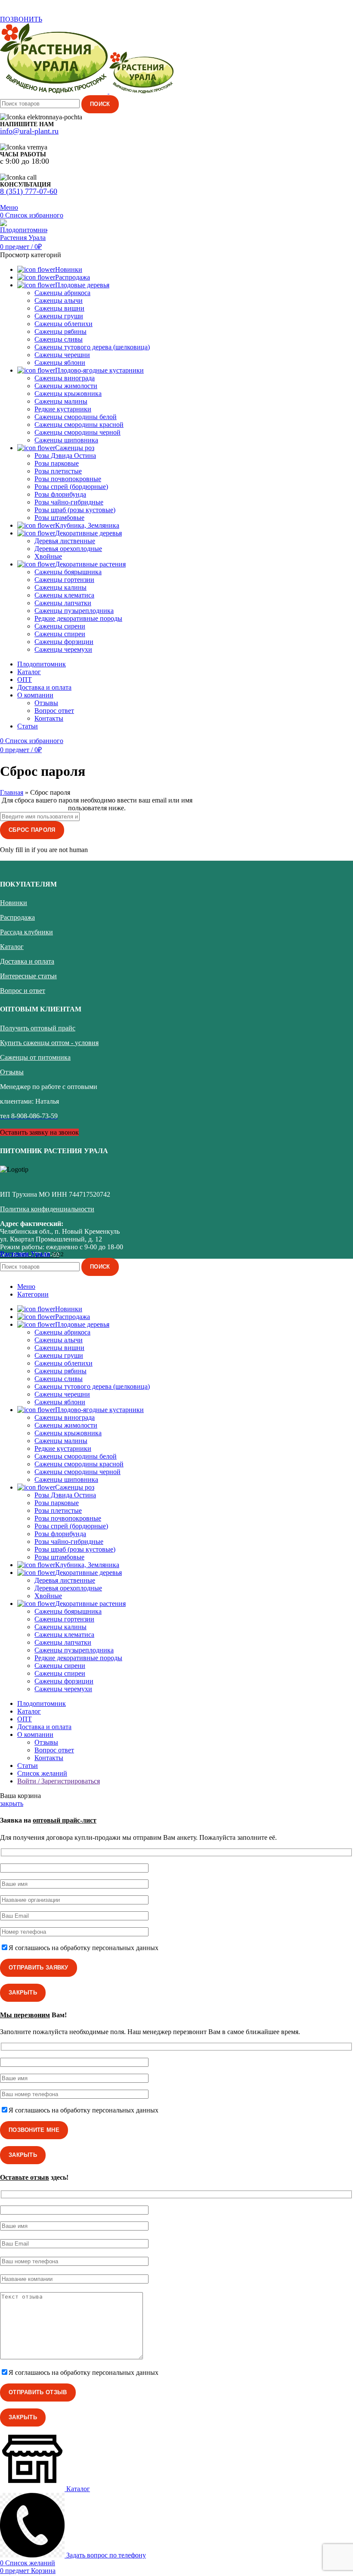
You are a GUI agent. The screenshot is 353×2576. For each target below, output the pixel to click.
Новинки (14, 903)
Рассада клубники (26, 932)
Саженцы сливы (59, 339)
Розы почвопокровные (68, 479)
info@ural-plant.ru (29, 131)
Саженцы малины (61, 401)
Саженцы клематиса (64, 595)
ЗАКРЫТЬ (23, 1993)
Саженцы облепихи (63, 324)
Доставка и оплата (27, 961)
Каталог (12, 947)
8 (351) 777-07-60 (29, 191)
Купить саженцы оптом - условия (49, 1043)
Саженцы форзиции (64, 642)
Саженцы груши (59, 316)
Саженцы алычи (59, 300)
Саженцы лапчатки (63, 603)
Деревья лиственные (65, 541)
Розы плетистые (58, 471)
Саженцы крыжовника (68, 394)
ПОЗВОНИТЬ (21, 19)
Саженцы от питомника (35, 1057)
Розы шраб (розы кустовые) (75, 510)
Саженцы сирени (60, 626)
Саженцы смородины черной (77, 432)
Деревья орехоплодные (68, 549)
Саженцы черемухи (63, 649)
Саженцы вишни (59, 308)
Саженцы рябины (60, 331)
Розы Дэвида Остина (65, 456)
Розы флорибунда (60, 494)
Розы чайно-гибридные (69, 502)
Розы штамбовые (59, 518)
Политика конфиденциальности (47, 1209)
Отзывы (46, 703)
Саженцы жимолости (66, 386)
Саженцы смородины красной (79, 425)
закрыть (12, 1803)
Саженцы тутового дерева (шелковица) (92, 347)
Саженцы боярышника (68, 572)
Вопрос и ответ (23, 991)
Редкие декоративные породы (78, 618)
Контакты (49, 718)
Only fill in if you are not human (44, 850)
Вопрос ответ (54, 711)
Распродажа (17, 917)
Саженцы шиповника (66, 440)
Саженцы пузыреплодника (74, 611)
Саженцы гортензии (64, 580)
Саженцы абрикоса (62, 293)
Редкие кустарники (63, 409)
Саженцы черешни (62, 355)
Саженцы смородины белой (76, 417)
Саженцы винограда (65, 378)
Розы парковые (57, 463)
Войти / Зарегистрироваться (59, 1781)
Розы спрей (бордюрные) (71, 487)
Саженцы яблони (60, 362)
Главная (12, 792)
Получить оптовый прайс (38, 1028)
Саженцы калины (60, 587)
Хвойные (48, 556)
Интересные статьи (28, 976)
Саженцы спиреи (60, 634)
